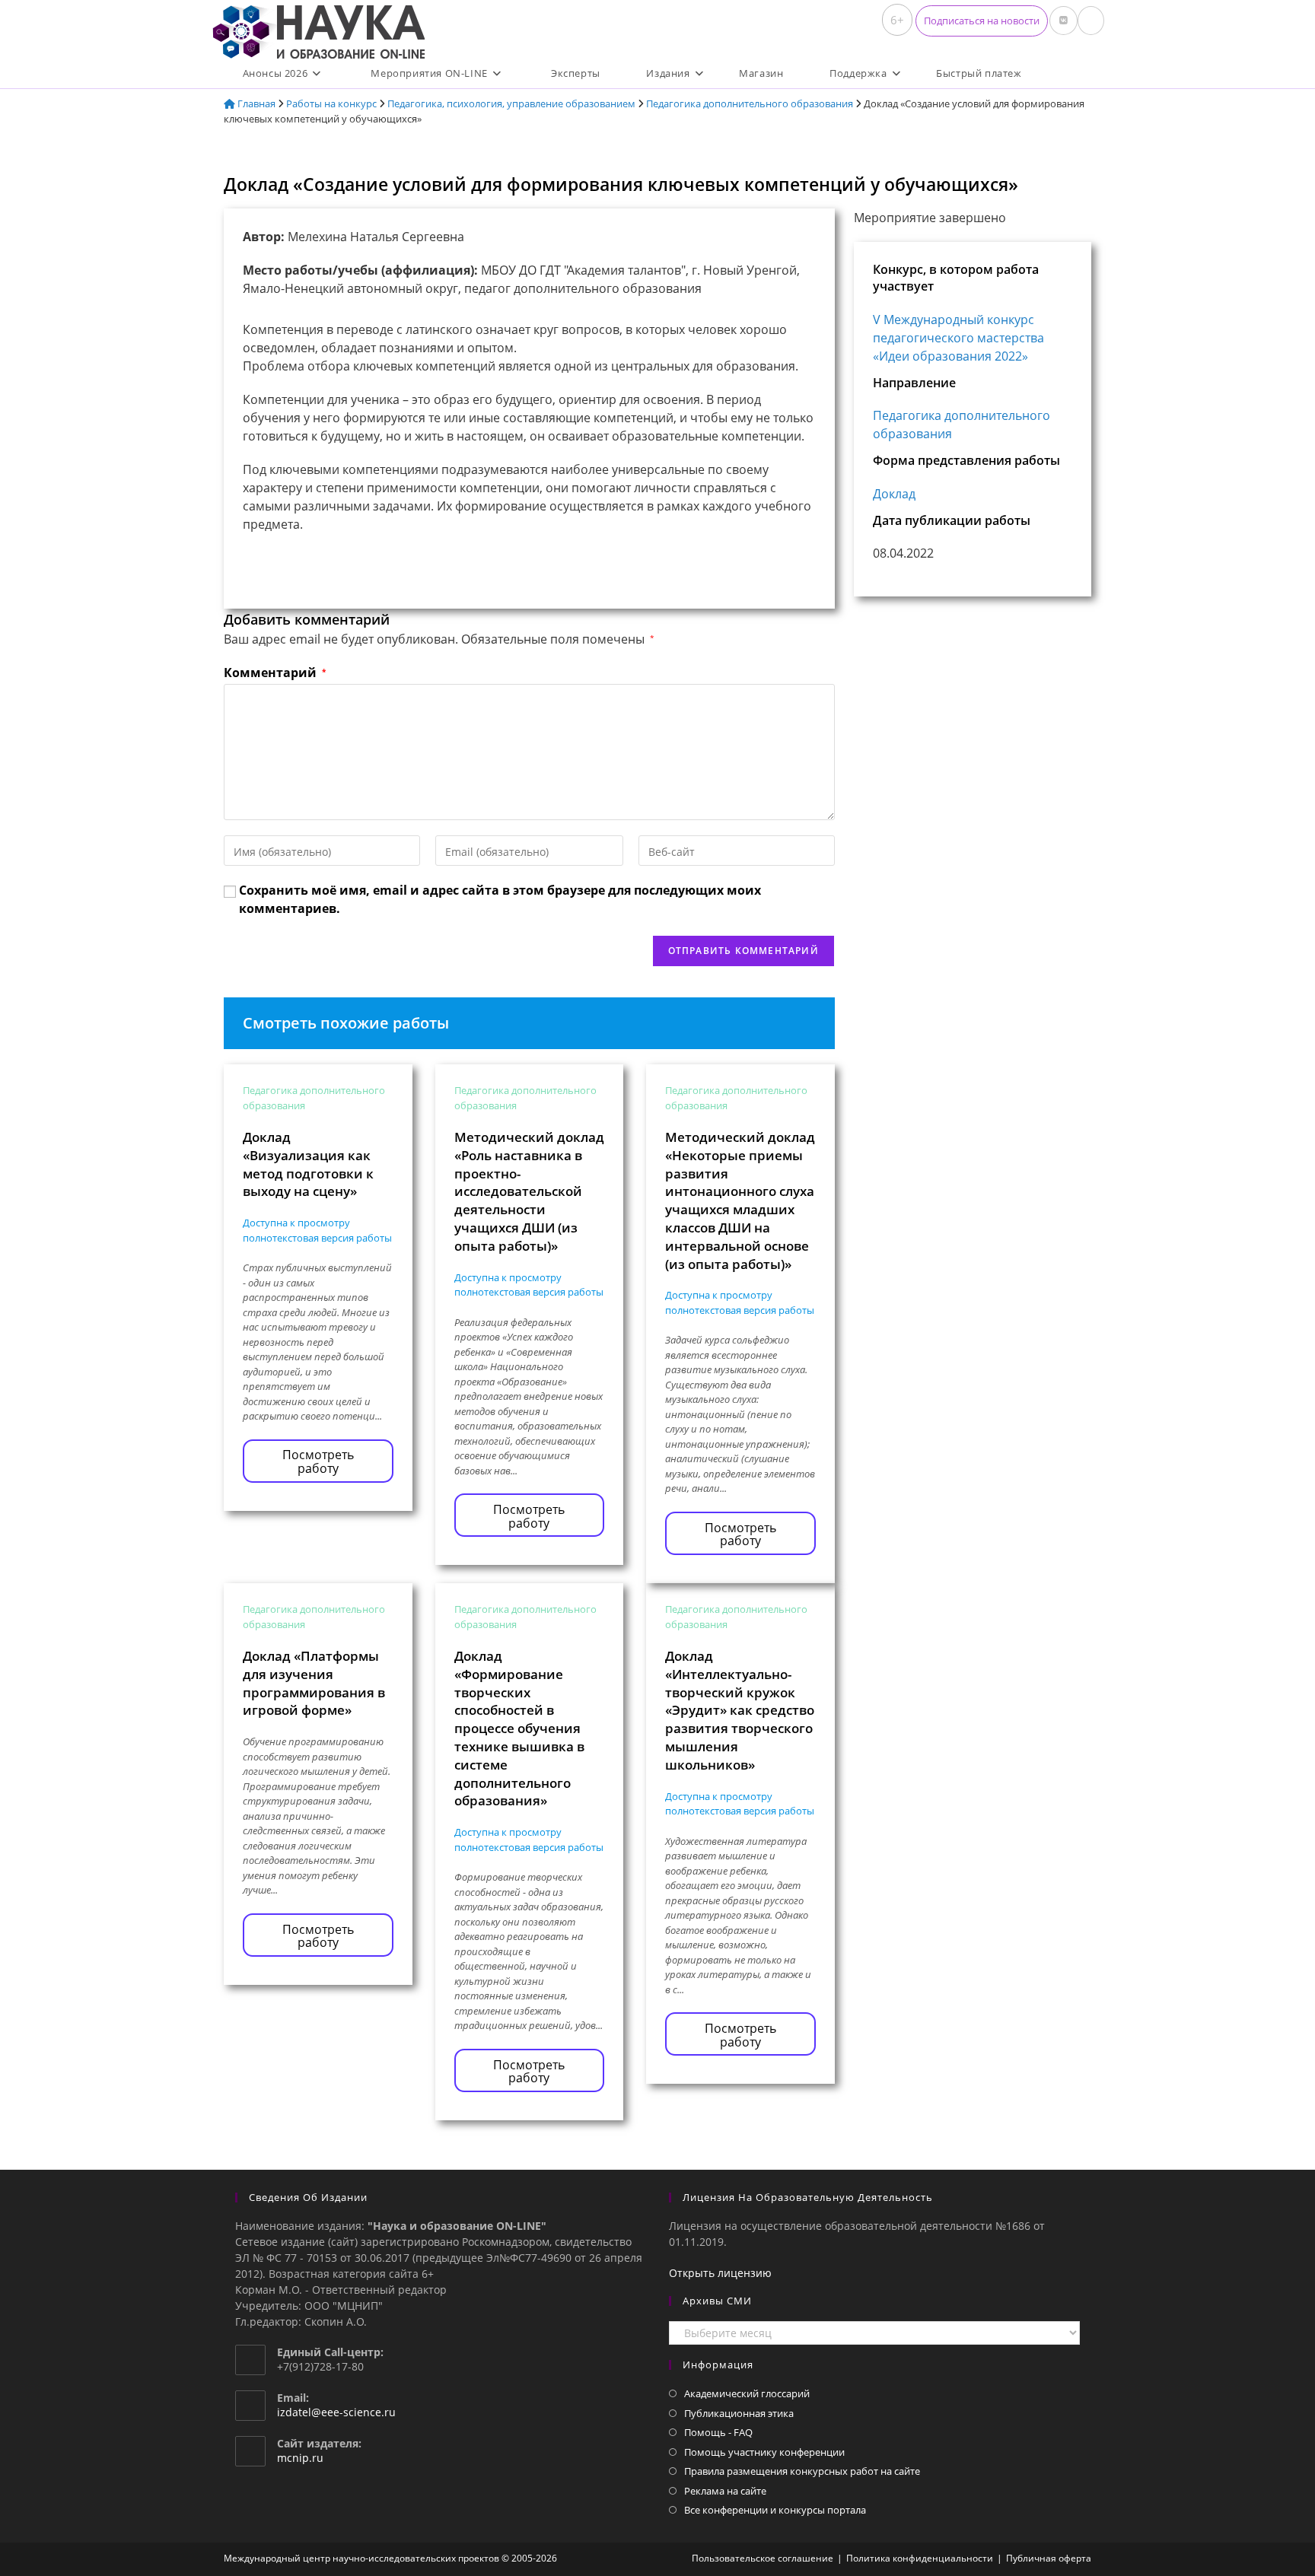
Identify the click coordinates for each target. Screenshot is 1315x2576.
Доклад (894, 494)
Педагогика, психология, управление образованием (511, 103)
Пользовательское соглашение (763, 2558)
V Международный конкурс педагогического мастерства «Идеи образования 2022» (958, 338)
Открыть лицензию (720, 2273)
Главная (255, 103)
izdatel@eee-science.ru (336, 2412)
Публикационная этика (739, 2413)
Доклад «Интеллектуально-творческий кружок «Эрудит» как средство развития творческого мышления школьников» (740, 1710)
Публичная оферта (1049, 2558)
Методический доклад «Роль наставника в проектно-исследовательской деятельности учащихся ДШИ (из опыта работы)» (529, 1191)
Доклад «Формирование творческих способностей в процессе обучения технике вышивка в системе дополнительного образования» (519, 1728)
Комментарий (275, 673)
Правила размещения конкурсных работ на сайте (802, 2471)
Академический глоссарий (747, 2393)
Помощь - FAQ (718, 2432)
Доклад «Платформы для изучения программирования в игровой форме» (314, 1683)
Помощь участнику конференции (764, 2452)
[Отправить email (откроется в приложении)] (1091, 21)
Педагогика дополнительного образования (750, 103)
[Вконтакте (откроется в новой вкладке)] (1063, 21)
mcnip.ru (300, 2458)
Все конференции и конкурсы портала (775, 2510)
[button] (982, 21)
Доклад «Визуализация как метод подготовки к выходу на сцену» (308, 1164)
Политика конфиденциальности (920, 2558)
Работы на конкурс (331, 103)
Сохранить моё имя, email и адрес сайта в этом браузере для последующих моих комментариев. (500, 899)
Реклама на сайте (725, 2491)
